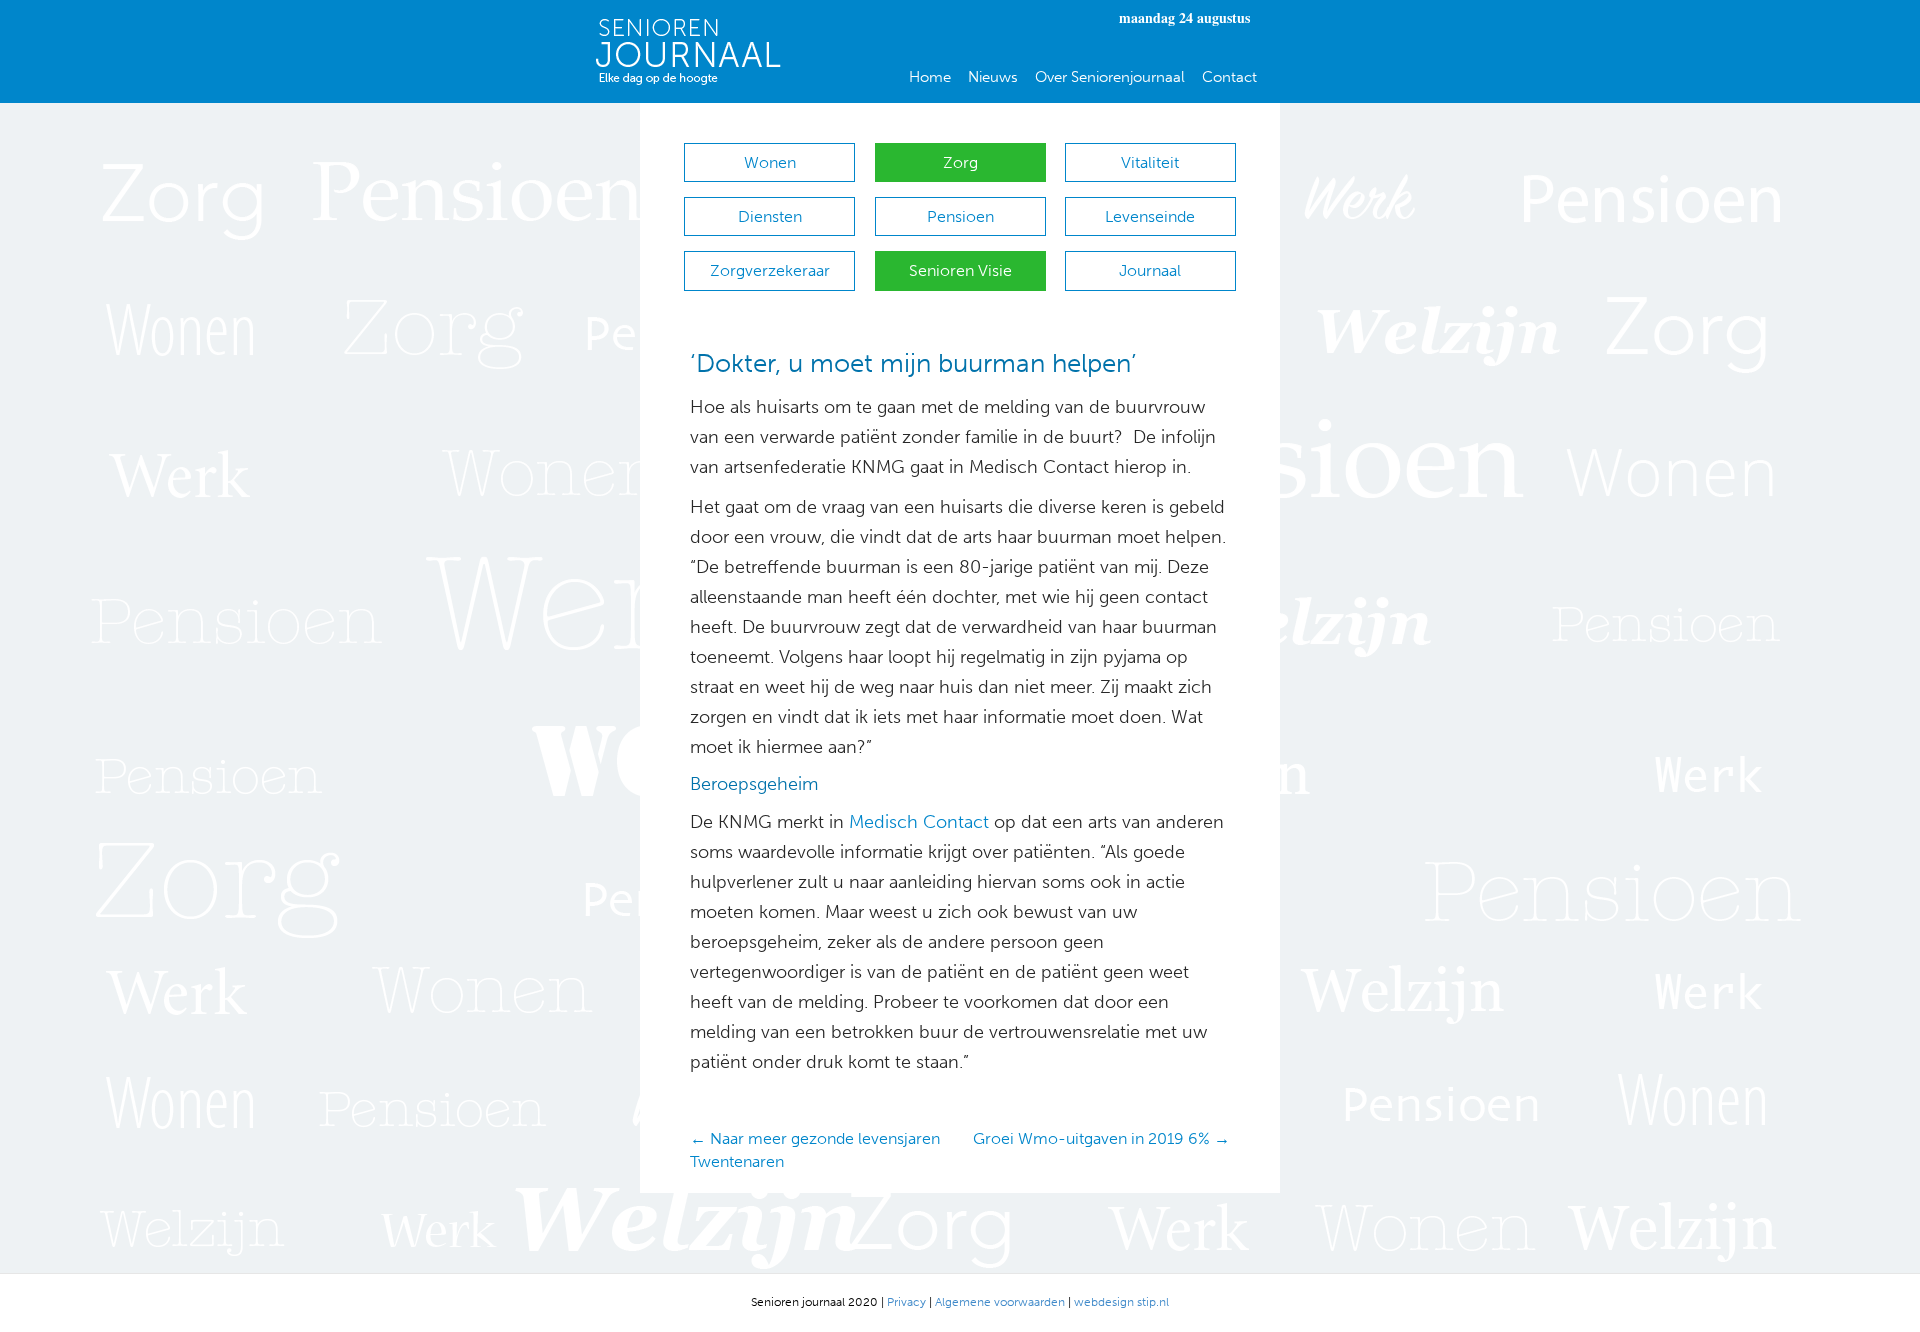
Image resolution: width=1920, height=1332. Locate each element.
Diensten (770, 216)
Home (930, 77)
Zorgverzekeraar (770, 270)
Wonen (770, 162)
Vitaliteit (1150, 162)
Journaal (1150, 270)
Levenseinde (1150, 216)
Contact (1229, 77)
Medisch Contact (919, 822)
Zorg (960, 162)
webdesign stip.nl (1121, 1302)
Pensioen (960, 216)
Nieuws (993, 77)
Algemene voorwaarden (1000, 1302)
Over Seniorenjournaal (1110, 77)
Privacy (906, 1302)
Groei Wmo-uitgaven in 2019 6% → (1101, 1138)
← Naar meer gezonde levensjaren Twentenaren (815, 1150)
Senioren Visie (960, 270)
